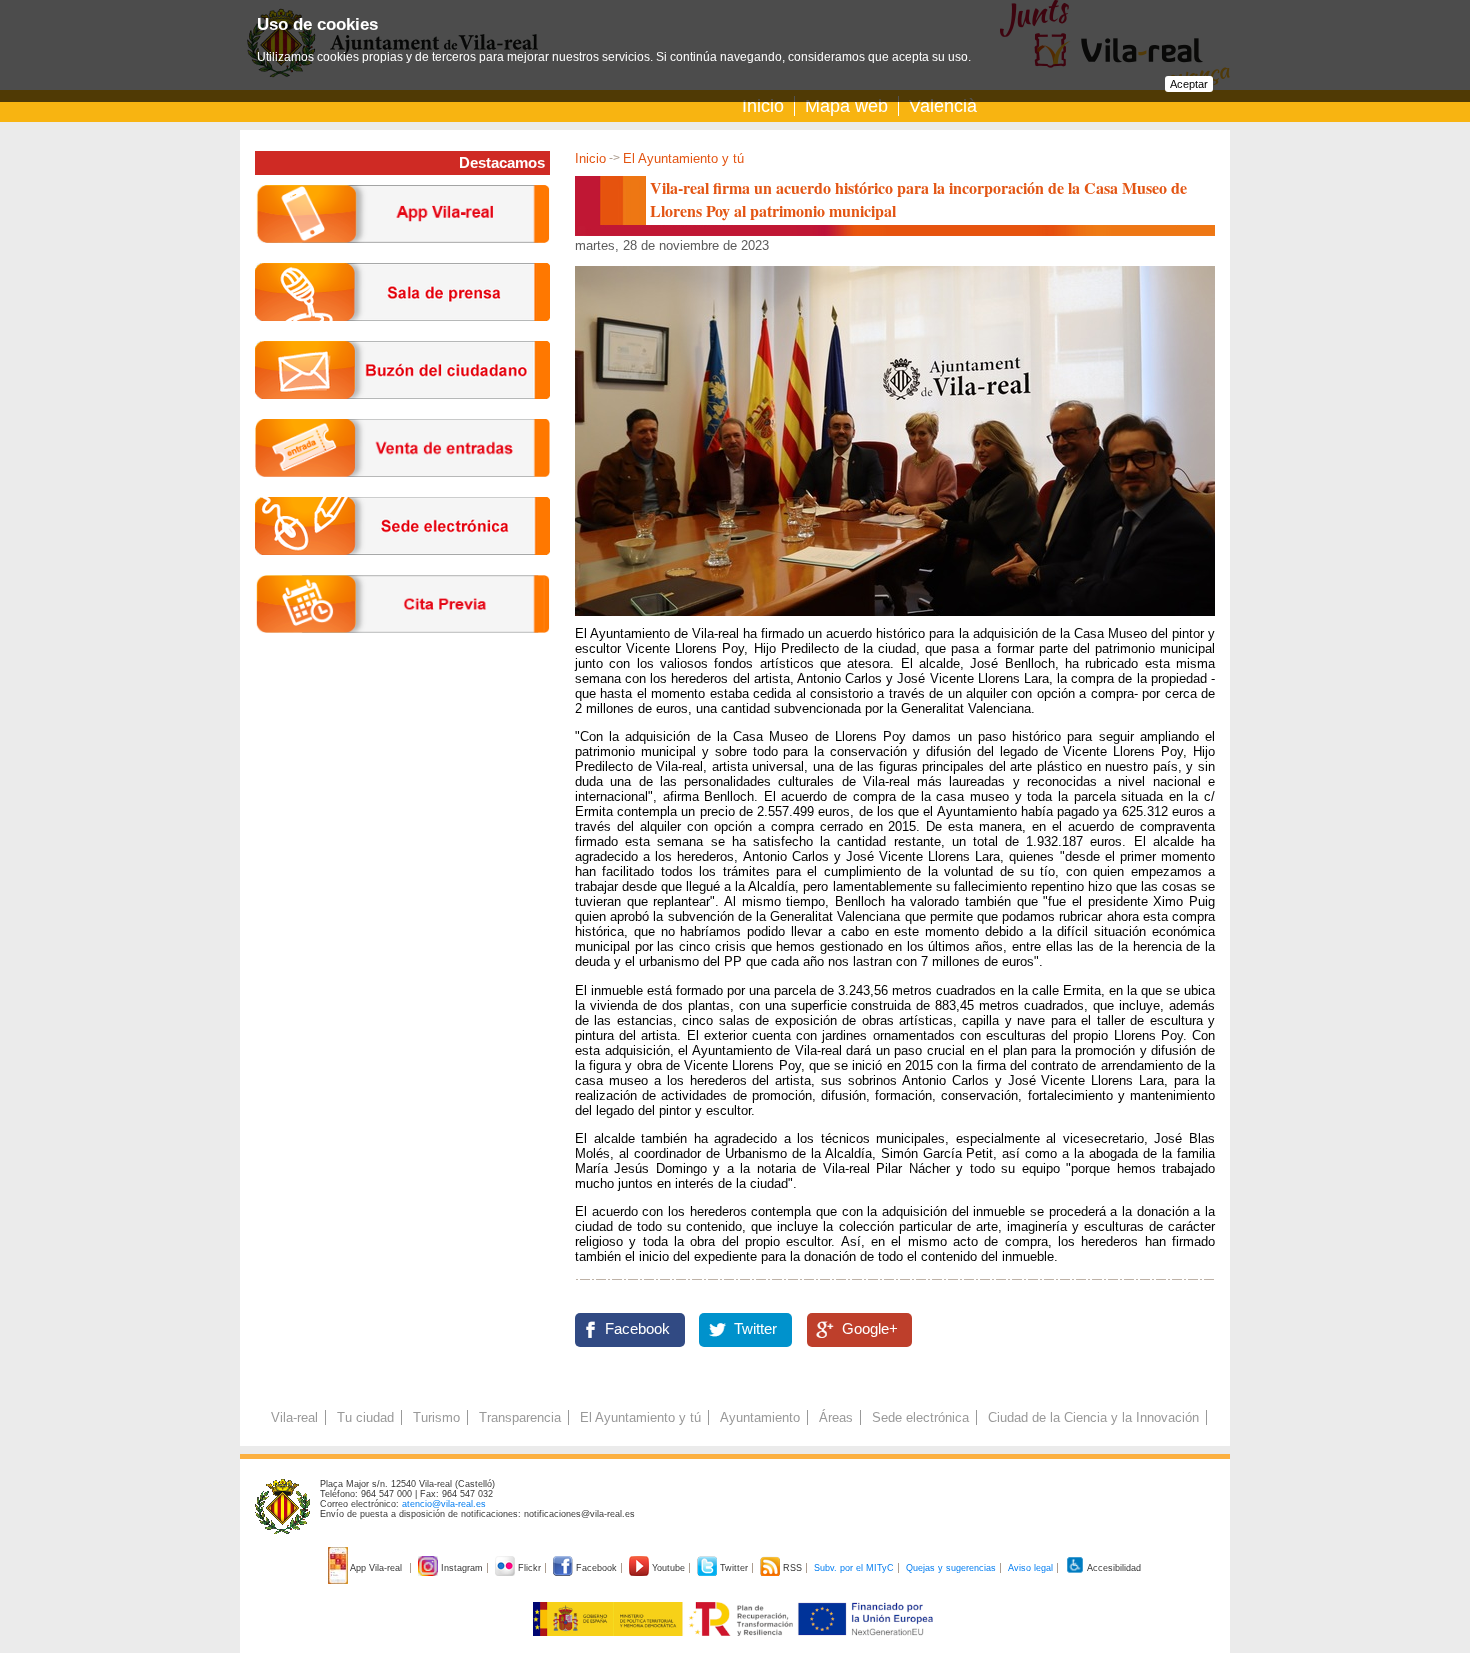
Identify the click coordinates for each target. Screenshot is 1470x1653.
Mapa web (846, 106)
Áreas (836, 1417)
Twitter (755, 1329)
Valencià (943, 106)
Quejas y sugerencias (951, 1568)
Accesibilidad (1113, 1568)
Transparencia (520, 1417)
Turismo (436, 1417)
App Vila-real (376, 1568)
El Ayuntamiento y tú (683, 158)
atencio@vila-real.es (444, 1504)
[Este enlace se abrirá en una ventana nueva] (402, 570)
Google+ (870, 1329)
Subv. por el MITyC (854, 1568)
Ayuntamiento (760, 1417)
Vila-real (294, 1417)
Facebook (637, 1329)
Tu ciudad (365, 1417)
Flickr (529, 1568)
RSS (792, 1568)
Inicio (763, 106)
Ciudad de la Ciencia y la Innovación (1093, 1417)
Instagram (462, 1568)
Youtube (668, 1568)
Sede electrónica (920, 1417)
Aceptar (1189, 84)
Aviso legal (1030, 1568)
